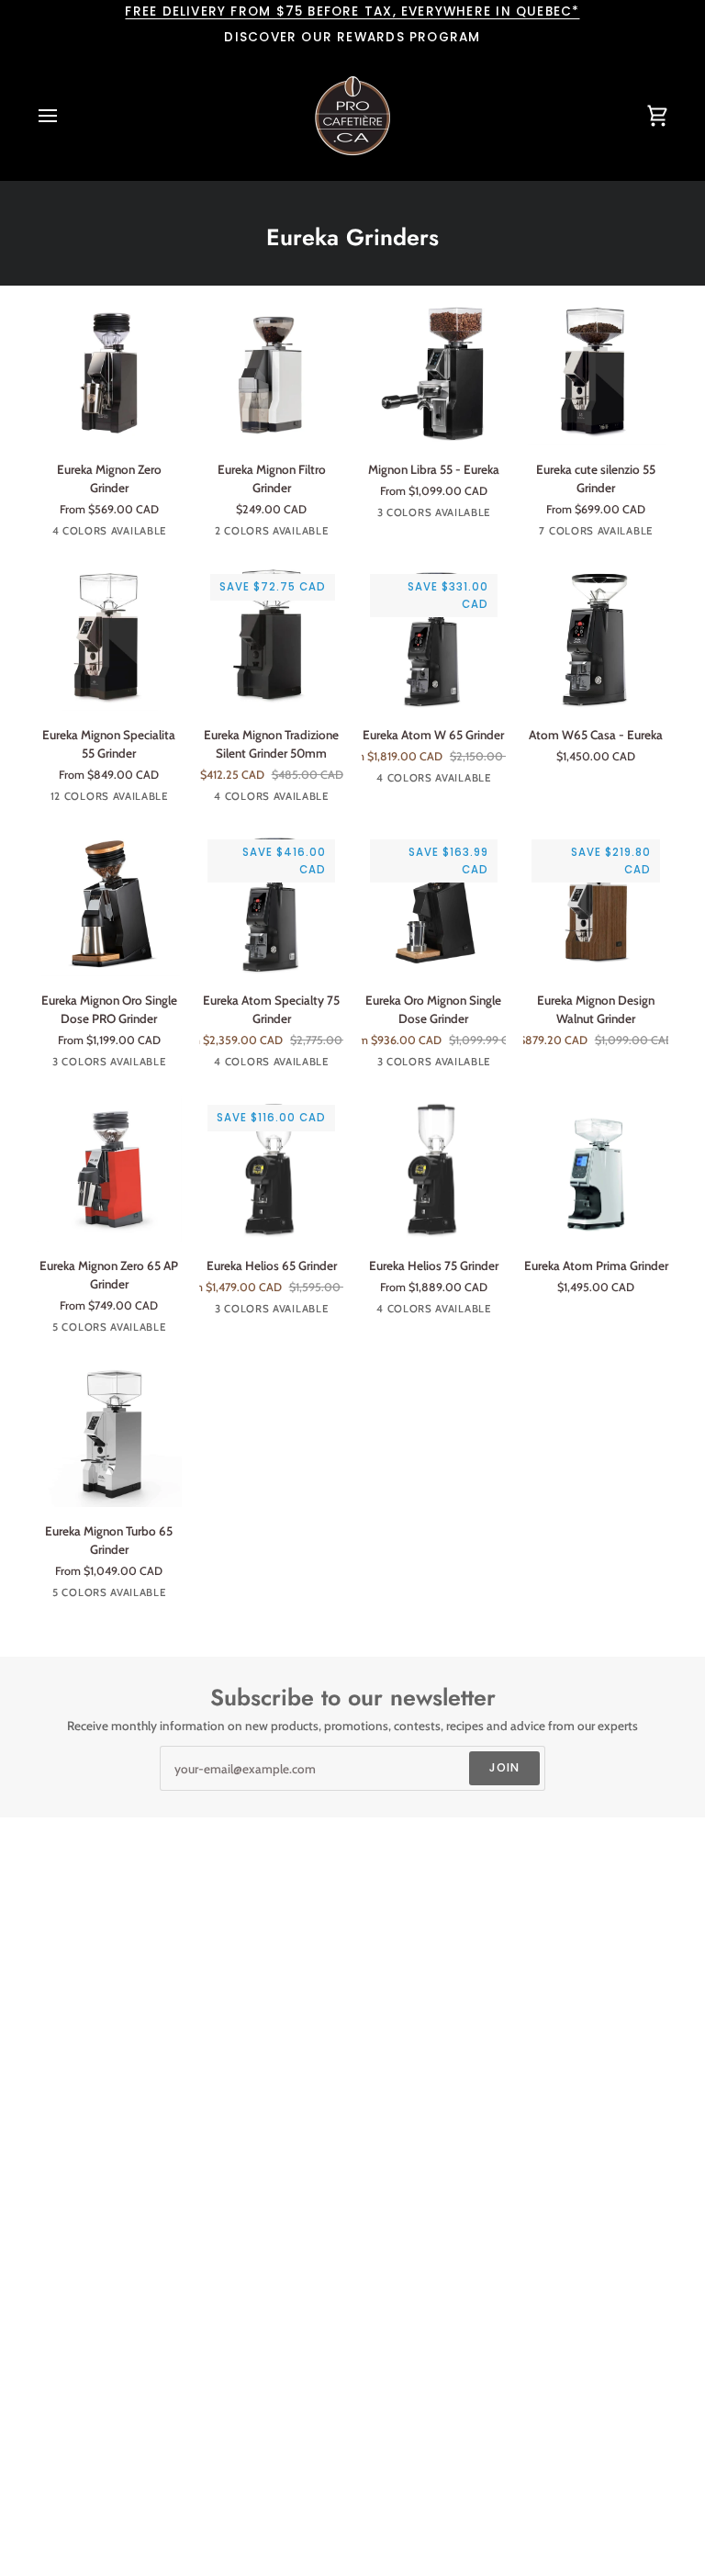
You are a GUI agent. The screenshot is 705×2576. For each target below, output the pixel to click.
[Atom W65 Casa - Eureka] (596, 638)
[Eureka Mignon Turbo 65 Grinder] (109, 1434)
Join (505, 1767)
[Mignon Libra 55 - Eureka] (434, 373)
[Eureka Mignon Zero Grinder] (109, 373)
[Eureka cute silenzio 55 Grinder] (596, 373)
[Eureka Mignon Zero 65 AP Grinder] (109, 1169)
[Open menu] (64, 116)
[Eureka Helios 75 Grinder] (434, 1169)
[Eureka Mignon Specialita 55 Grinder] (109, 638)
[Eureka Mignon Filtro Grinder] (272, 373)
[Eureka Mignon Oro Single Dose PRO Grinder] (109, 904)
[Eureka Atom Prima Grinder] (596, 1169)
